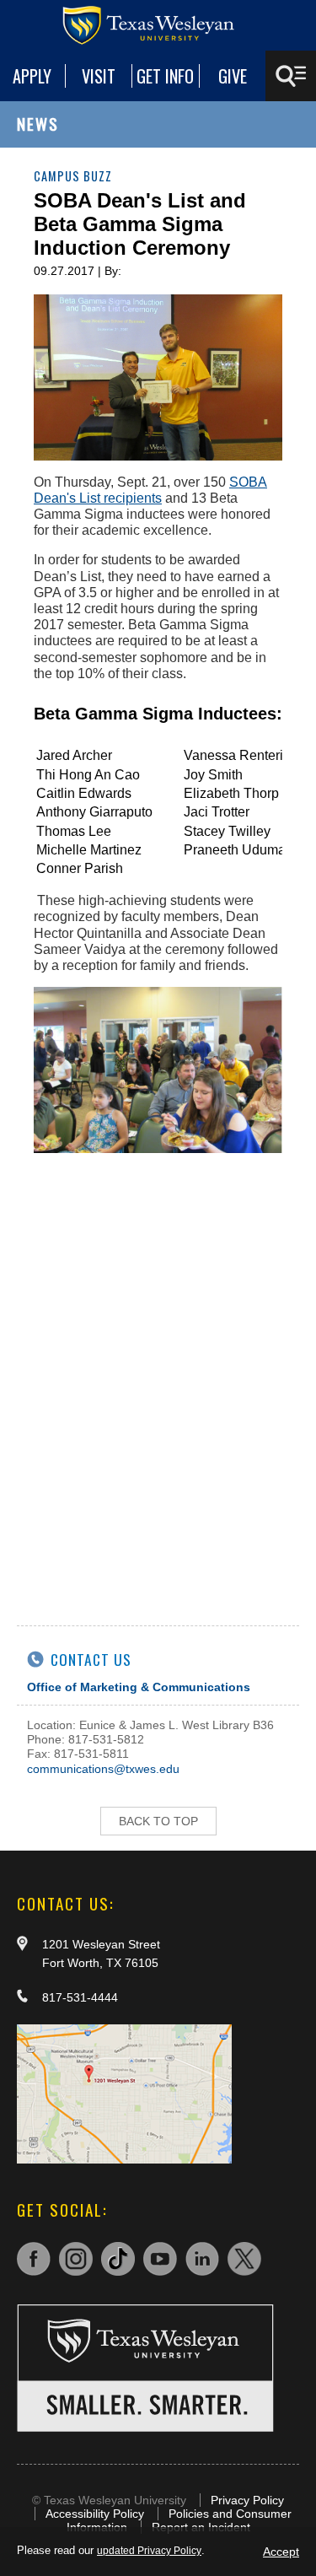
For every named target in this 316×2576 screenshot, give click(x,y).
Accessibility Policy (95, 2514)
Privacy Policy (247, 2500)
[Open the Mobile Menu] (291, 76)
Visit (99, 76)
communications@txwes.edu (103, 1769)
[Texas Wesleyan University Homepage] (158, 25)
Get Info (165, 76)
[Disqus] (158, 1381)
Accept (281, 2552)
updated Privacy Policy (149, 2551)
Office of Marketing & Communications (139, 1687)
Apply (32, 76)
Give (233, 76)
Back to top (158, 1821)
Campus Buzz (73, 176)
